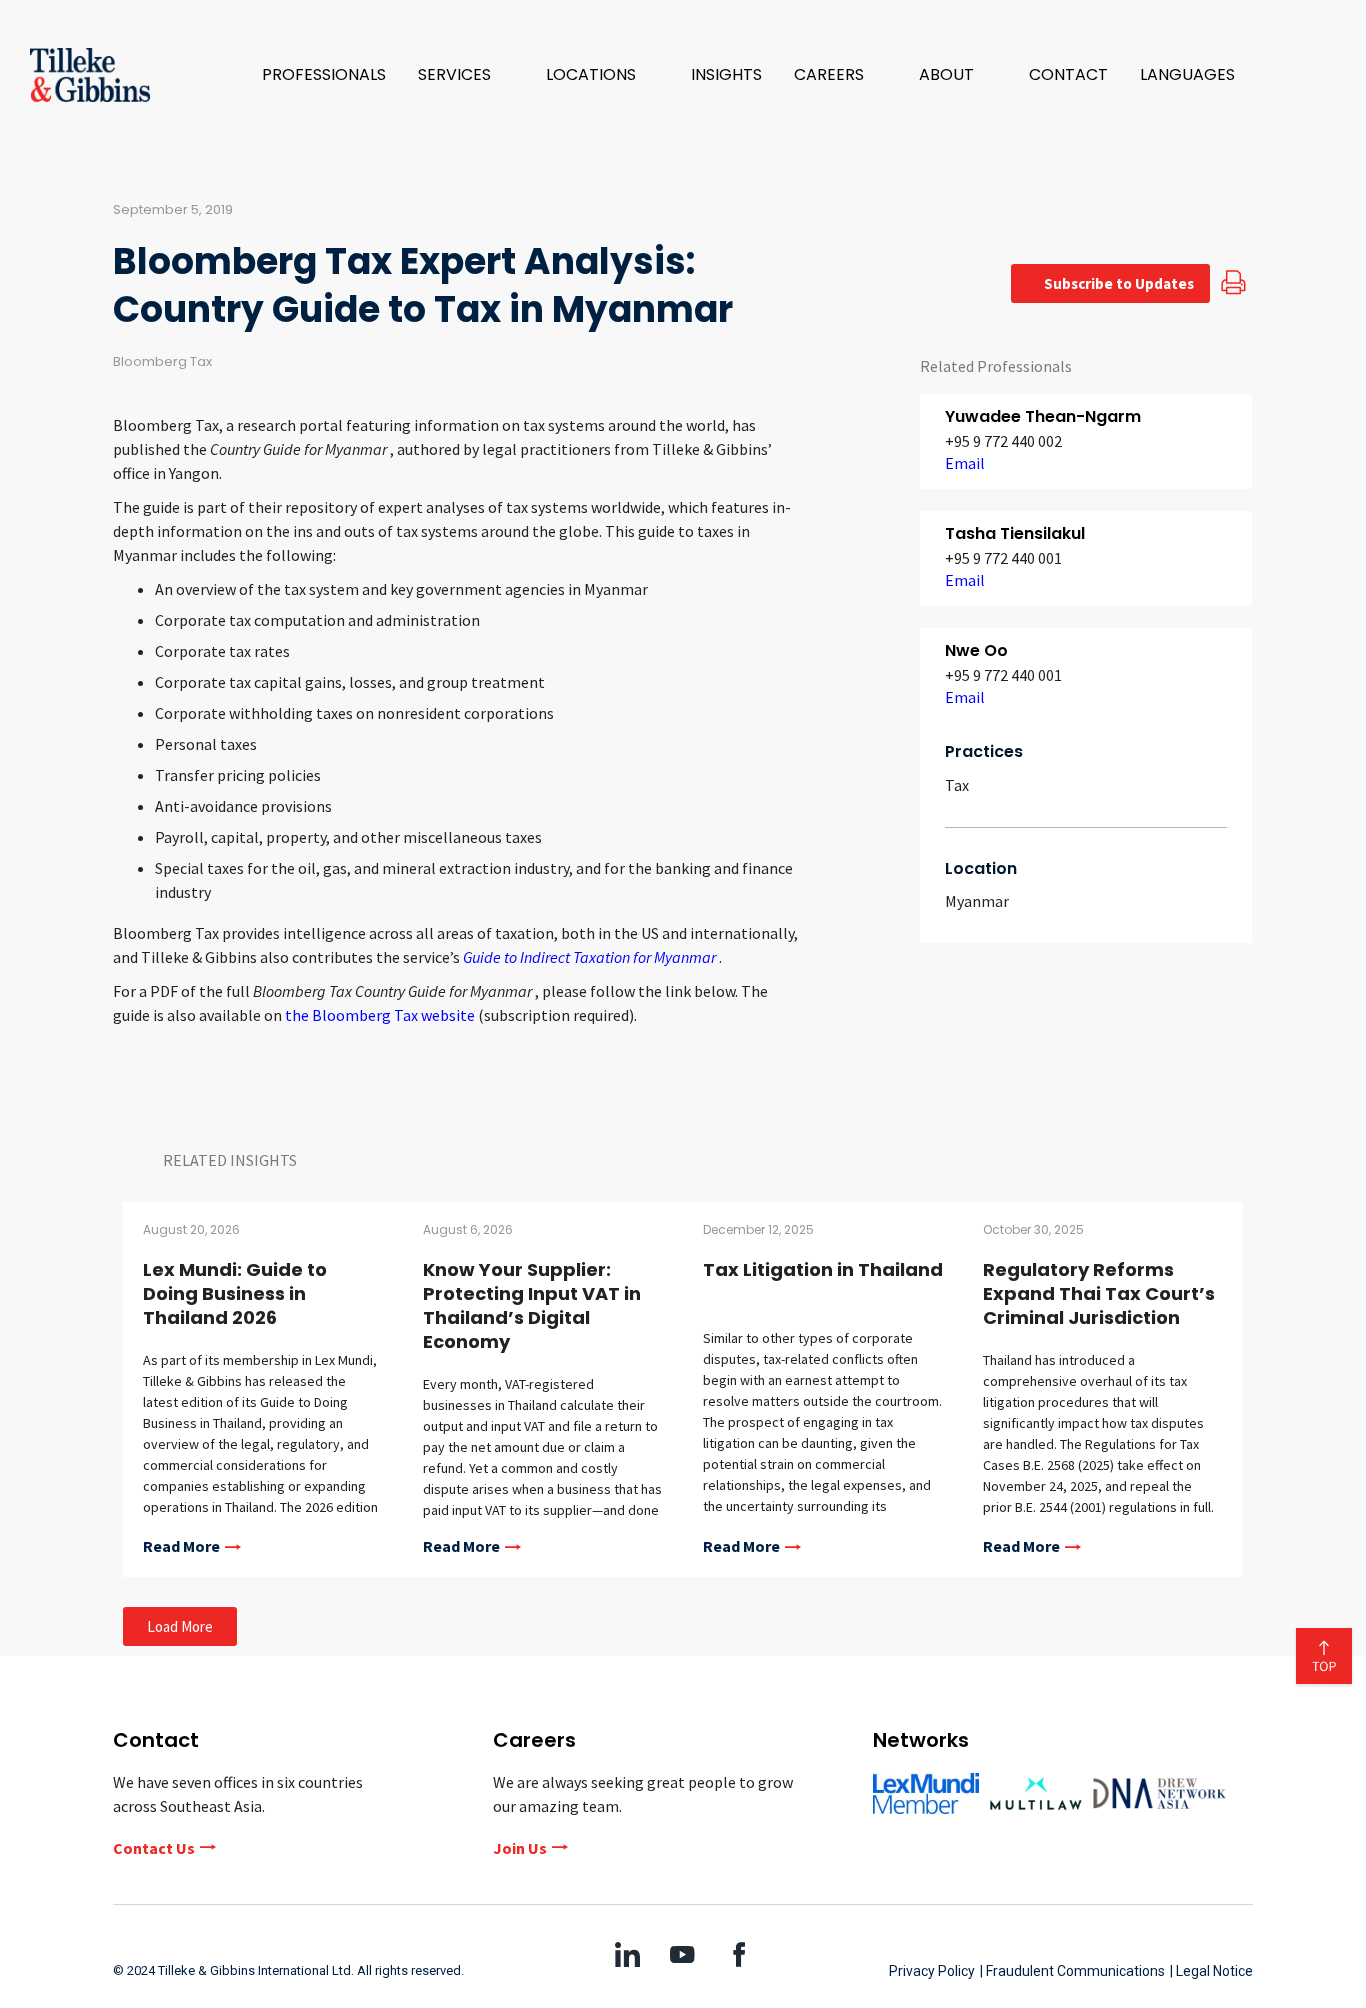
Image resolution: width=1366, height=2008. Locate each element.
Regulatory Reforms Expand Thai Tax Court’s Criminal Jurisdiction (1099, 1293)
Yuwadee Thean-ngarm (1043, 416)
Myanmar (977, 901)
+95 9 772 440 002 (1003, 441)
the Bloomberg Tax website (381, 1015)
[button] (466, 75)
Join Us (520, 1848)
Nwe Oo (976, 650)
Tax (957, 785)
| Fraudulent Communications (1072, 1971)
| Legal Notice (1211, 1971)
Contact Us (154, 1848)
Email (965, 463)
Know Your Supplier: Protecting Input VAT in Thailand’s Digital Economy (532, 1305)
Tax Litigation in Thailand (823, 1269)
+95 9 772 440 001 (1003, 558)
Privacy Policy (932, 1971)
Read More (181, 1547)
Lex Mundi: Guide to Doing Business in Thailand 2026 (235, 1293)
